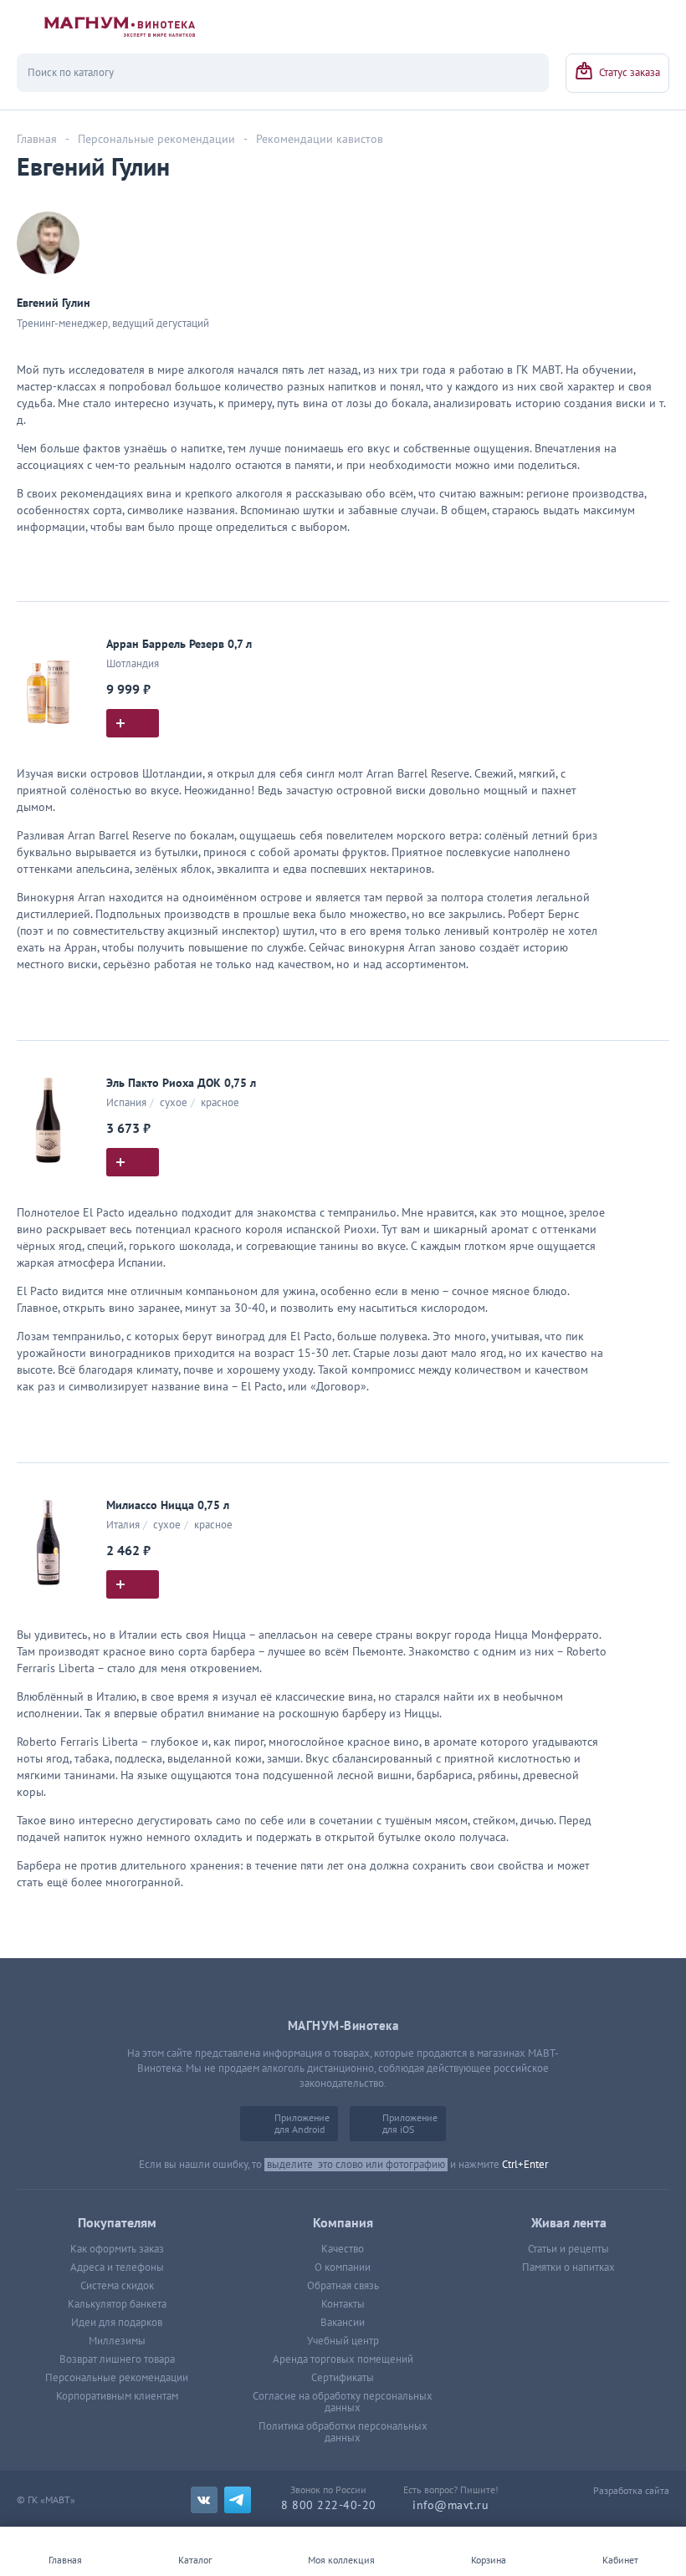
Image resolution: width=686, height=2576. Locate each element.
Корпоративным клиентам (117, 2396)
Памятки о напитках (568, 2267)
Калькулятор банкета (117, 2304)
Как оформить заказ (117, 2249)
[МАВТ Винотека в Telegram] (238, 2500)
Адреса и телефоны (117, 2267)
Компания (343, 2223)
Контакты (343, 2304)
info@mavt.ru (451, 2505)
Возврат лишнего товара (117, 2359)
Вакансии (343, 2323)
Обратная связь (343, 2286)
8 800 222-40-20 (329, 2505)
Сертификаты (343, 2378)
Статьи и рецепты (568, 2249)
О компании (343, 2267)
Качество (343, 2249)
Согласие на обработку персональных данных (343, 2402)
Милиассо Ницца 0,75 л (168, 1505)
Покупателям (117, 2223)
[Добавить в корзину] (133, 723)
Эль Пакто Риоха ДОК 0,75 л (181, 1083)
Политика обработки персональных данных (343, 2432)
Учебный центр (343, 2341)
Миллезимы (117, 2341)
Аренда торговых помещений (343, 2359)
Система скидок (117, 2286)
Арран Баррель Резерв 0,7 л (179, 644)
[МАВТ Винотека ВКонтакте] (204, 2500)
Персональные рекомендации (117, 2378)
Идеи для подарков (117, 2323)
